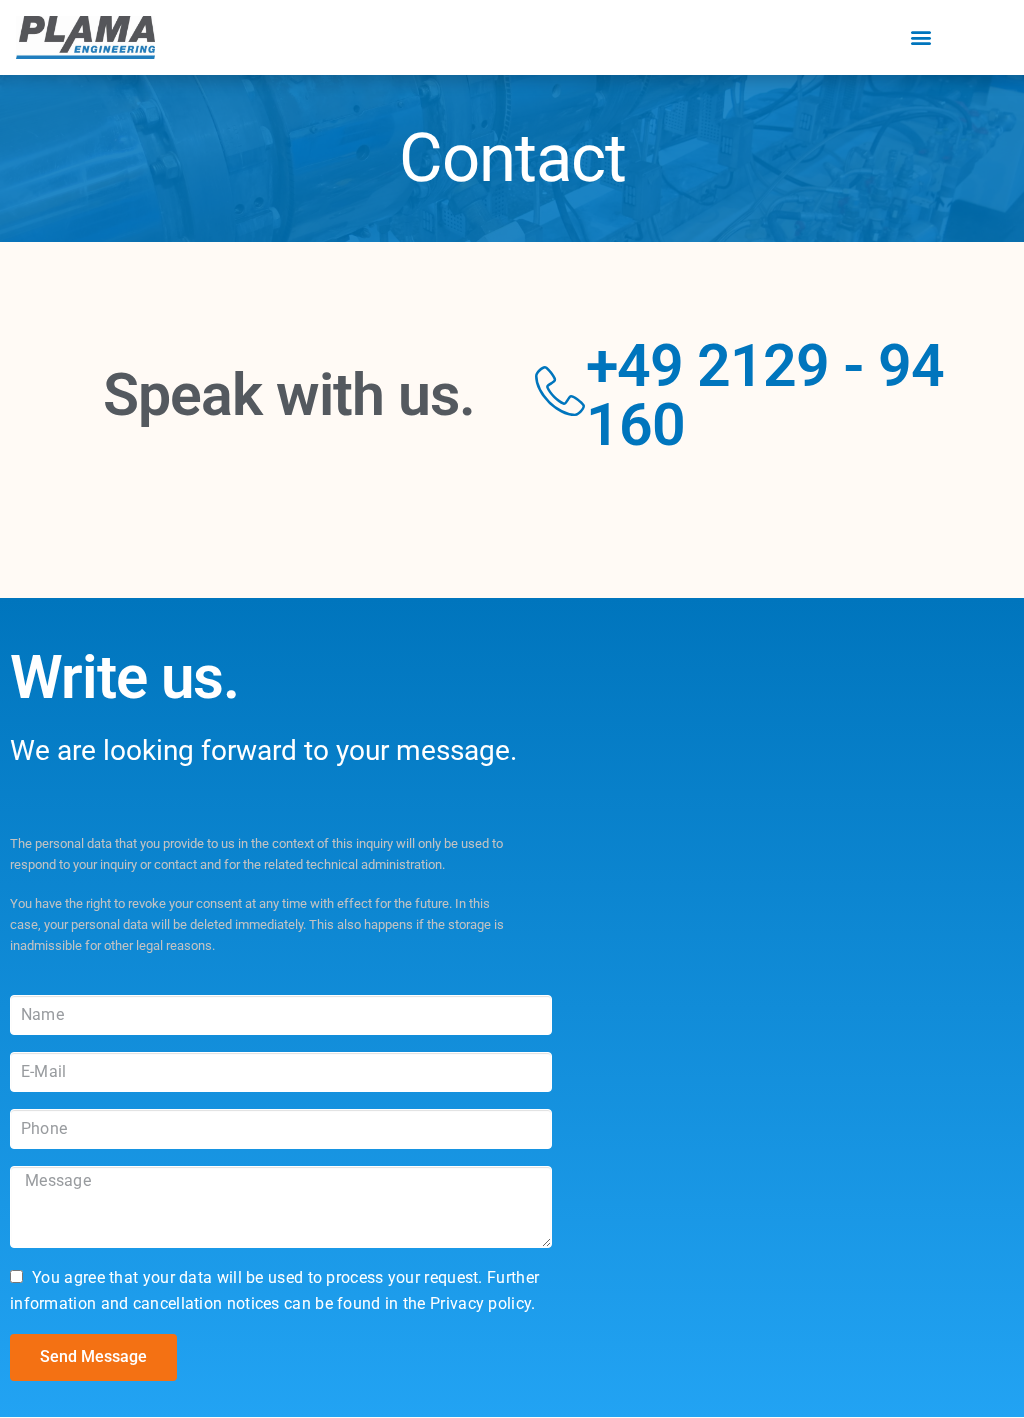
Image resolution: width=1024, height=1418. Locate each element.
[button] (920, 37)
